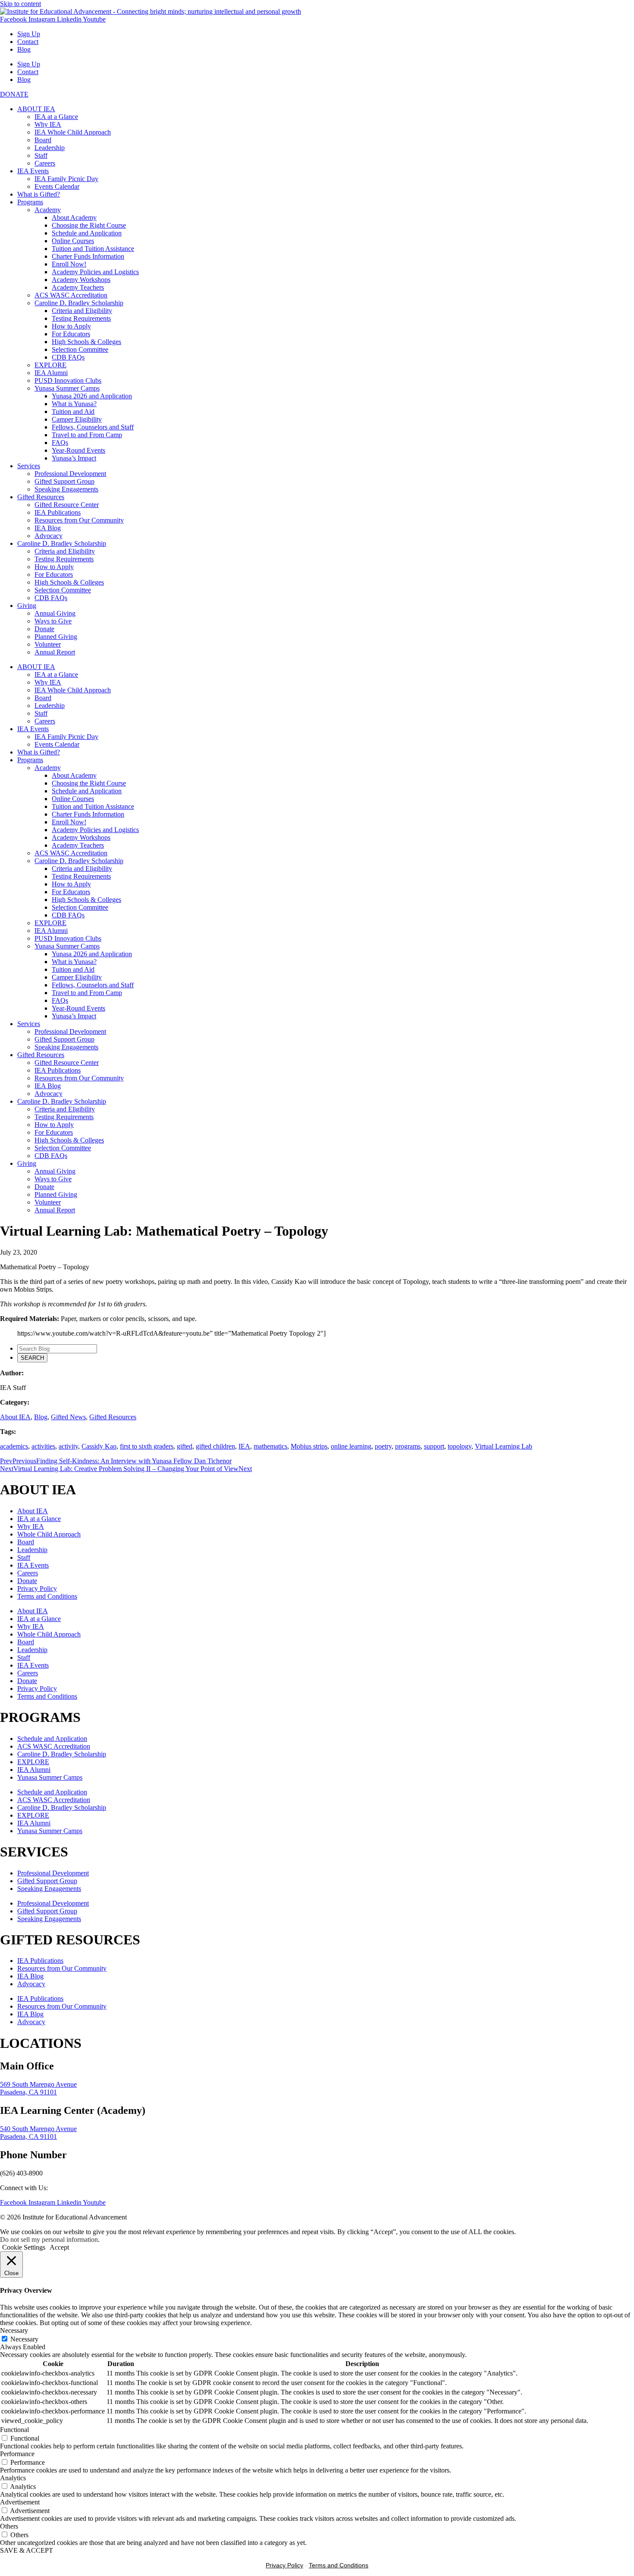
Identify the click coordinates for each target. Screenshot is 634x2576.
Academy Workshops (81, 280)
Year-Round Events (78, 450)
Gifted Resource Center (67, 505)
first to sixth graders (147, 1446)
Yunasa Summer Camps (67, 388)
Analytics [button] (13, 2478)
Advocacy (49, 536)
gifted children (215, 1446)
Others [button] (9, 2526)
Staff (41, 155)
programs (408, 1446)
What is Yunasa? (74, 404)
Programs (30, 202)
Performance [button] (17, 2454)
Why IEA (48, 124)
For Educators (71, 334)
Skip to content (20, 4)
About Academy (74, 218)
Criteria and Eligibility (82, 311)
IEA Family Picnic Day (66, 179)
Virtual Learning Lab (504, 1446)
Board (43, 140)
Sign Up (29, 34)
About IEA (15, 1417)
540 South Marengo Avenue (38, 2129)
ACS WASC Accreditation (71, 295)
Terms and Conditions (47, 1596)
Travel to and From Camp (87, 435)
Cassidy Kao (99, 1446)
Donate (44, 629)
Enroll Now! (69, 264)
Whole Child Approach (49, 1534)
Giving (27, 606)
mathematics (270, 1446)
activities (43, 1446)
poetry (383, 1446)
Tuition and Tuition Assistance (93, 249)
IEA (244, 1446)
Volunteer (48, 644)
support (434, 1446)
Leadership (50, 148)
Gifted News (68, 1417)
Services (29, 466)
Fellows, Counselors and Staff (93, 427)
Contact (28, 42)
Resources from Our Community (79, 520)
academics (14, 1446)
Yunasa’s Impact (74, 458)
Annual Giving (55, 613)
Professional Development (70, 474)
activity (68, 1446)
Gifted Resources (41, 497)
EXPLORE (50, 365)
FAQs (60, 443)
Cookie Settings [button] (24, 2247)
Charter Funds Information (88, 256)
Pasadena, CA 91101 (28, 2092)
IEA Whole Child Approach (73, 132)
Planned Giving (56, 637)
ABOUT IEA (36, 109)
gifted (185, 1446)
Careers (45, 163)
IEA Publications (58, 512)
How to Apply (71, 326)
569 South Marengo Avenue (38, 2084)
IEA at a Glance (56, 117)
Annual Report (55, 652)
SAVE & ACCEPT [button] (27, 2550)
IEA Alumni (51, 373)
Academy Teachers (78, 287)
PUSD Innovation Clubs (68, 380)
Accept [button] (59, 2247)
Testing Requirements (81, 318)
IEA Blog (48, 528)
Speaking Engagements (66, 489)
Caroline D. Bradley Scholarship (79, 303)
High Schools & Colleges (86, 342)
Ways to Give (53, 621)
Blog (24, 49)
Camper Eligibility (77, 419)
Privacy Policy (37, 1588)
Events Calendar (57, 186)
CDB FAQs (68, 357)
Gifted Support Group (64, 481)
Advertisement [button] (20, 2502)
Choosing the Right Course (89, 225)
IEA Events (33, 171)
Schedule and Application (87, 233)
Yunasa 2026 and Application (92, 396)
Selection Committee (80, 349)
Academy (48, 210)
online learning (351, 1446)
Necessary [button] (14, 2330)
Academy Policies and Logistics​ (95, 272)
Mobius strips (309, 1446)
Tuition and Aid (73, 412)
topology (460, 1446)
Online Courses (73, 241)
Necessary (24, 2339)
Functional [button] (14, 2430)
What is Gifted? (39, 194)
